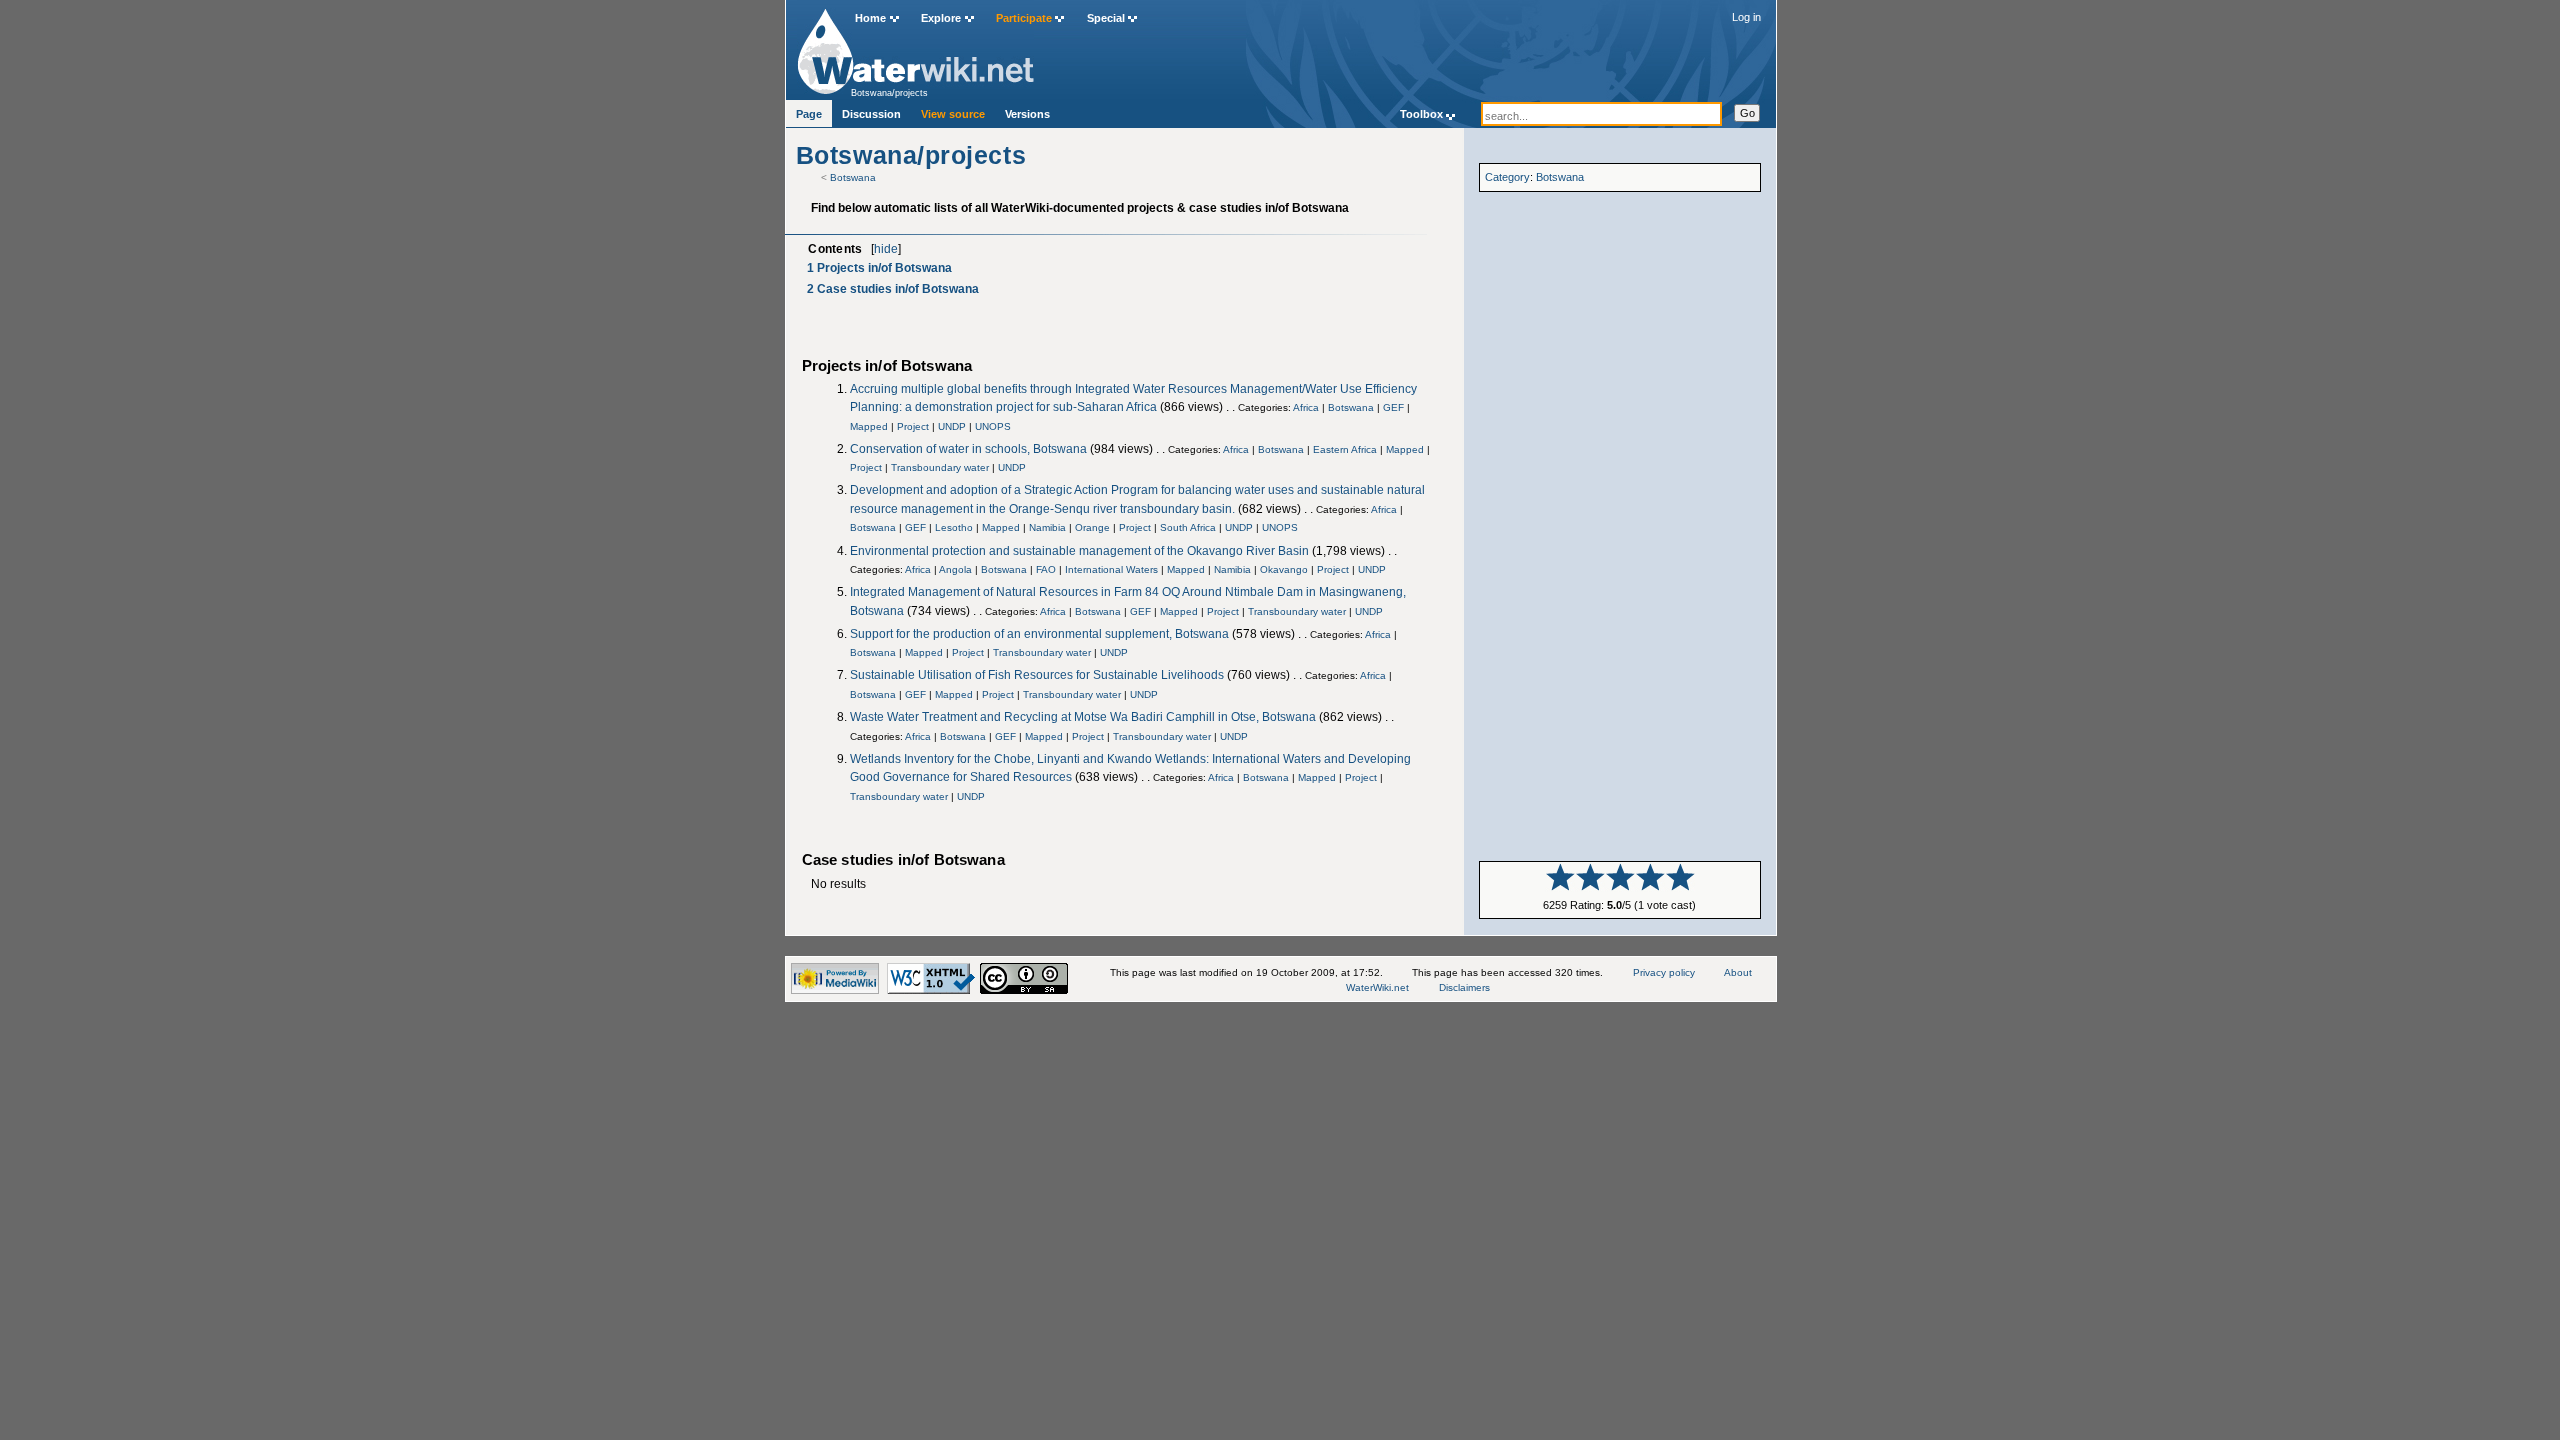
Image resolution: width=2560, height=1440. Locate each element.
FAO (1046, 569)
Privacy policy (1664, 972)
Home (870, 18)
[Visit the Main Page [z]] (915, 47)
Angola (955, 569)
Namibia (1047, 527)
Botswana (853, 177)
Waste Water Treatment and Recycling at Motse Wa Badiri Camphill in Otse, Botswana (1083, 717)
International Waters (1111, 569)
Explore (941, 18)
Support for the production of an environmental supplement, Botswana (1039, 634)
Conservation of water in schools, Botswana (968, 449)
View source (953, 114)
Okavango (1284, 569)
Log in (1746, 17)
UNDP (952, 426)
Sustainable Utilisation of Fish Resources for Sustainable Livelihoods (1037, 675)
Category (1507, 177)
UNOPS (993, 426)
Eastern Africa (1345, 449)
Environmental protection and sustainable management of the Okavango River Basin (1079, 551)
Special (1106, 18)
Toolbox (1421, 114)
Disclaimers (1464, 987)
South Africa (1188, 527)
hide (886, 249)
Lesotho (954, 527)
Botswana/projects (889, 93)
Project (913, 426)
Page (809, 114)
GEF (1393, 407)
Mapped (869, 426)
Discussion (871, 114)
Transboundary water (940, 467)
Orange (1092, 527)
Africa (1306, 407)
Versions (1027, 114)
